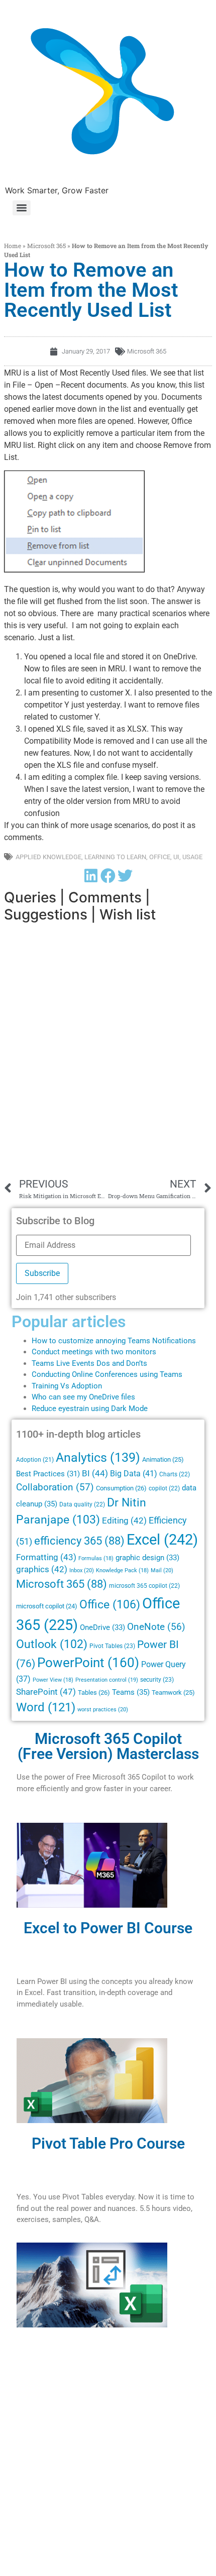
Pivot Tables (112, 1646)
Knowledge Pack (122, 1570)
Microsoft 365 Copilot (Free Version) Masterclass (108, 1746)
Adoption (35, 1460)
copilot (164, 1488)
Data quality (82, 1504)
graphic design (147, 1558)
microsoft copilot (47, 1606)
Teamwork (173, 1692)
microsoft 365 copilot (144, 1586)
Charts (175, 1474)
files (128, 1397)
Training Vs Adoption (67, 1386)
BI (95, 1473)
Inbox (82, 1570)
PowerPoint (88, 1663)
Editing (124, 1521)
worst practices (103, 1709)
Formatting (46, 1557)
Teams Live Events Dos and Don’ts (89, 1363)
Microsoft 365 (46, 246)
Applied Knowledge (48, 857)
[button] (91, 875)
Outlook (52, 1644)
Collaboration (55, 1487)
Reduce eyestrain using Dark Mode (90, 1409)
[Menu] (22, 208)
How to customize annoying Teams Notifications (114, 1341)
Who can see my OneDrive (75, 1397)
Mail (162, 1570)
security (157, 1680)
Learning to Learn (115, 857)
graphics (42, 1569)
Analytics (98, 1457)
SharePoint (46, 1692)
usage (192, 857)
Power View (53, 1680)
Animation (163, 1459)
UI (176, 857)
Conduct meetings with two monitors (94, 1352)
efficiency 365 (79, 1541)
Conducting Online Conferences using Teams (107, 1374)
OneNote (156, 1627)
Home (13, 246)
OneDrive (102, 1627)
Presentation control (107, 1680)
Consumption (121, 1488)
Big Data (134, 1474)
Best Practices (48, 1474)
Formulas (96, 1558)
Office (160, 857)
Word (46, 1707)
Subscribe (42, 1273)
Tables (94, 1692)
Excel (162, 1540)
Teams (131, 1692)
